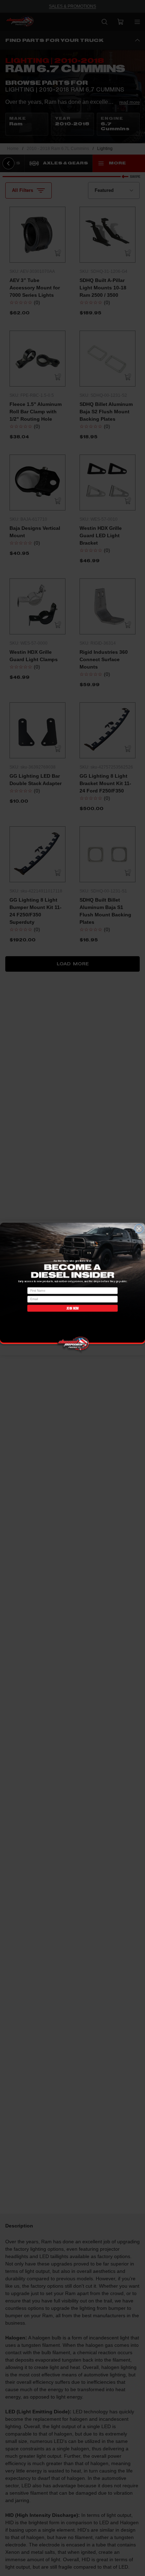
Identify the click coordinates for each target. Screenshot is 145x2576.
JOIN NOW (72, 1308)
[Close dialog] (139, 1229)
